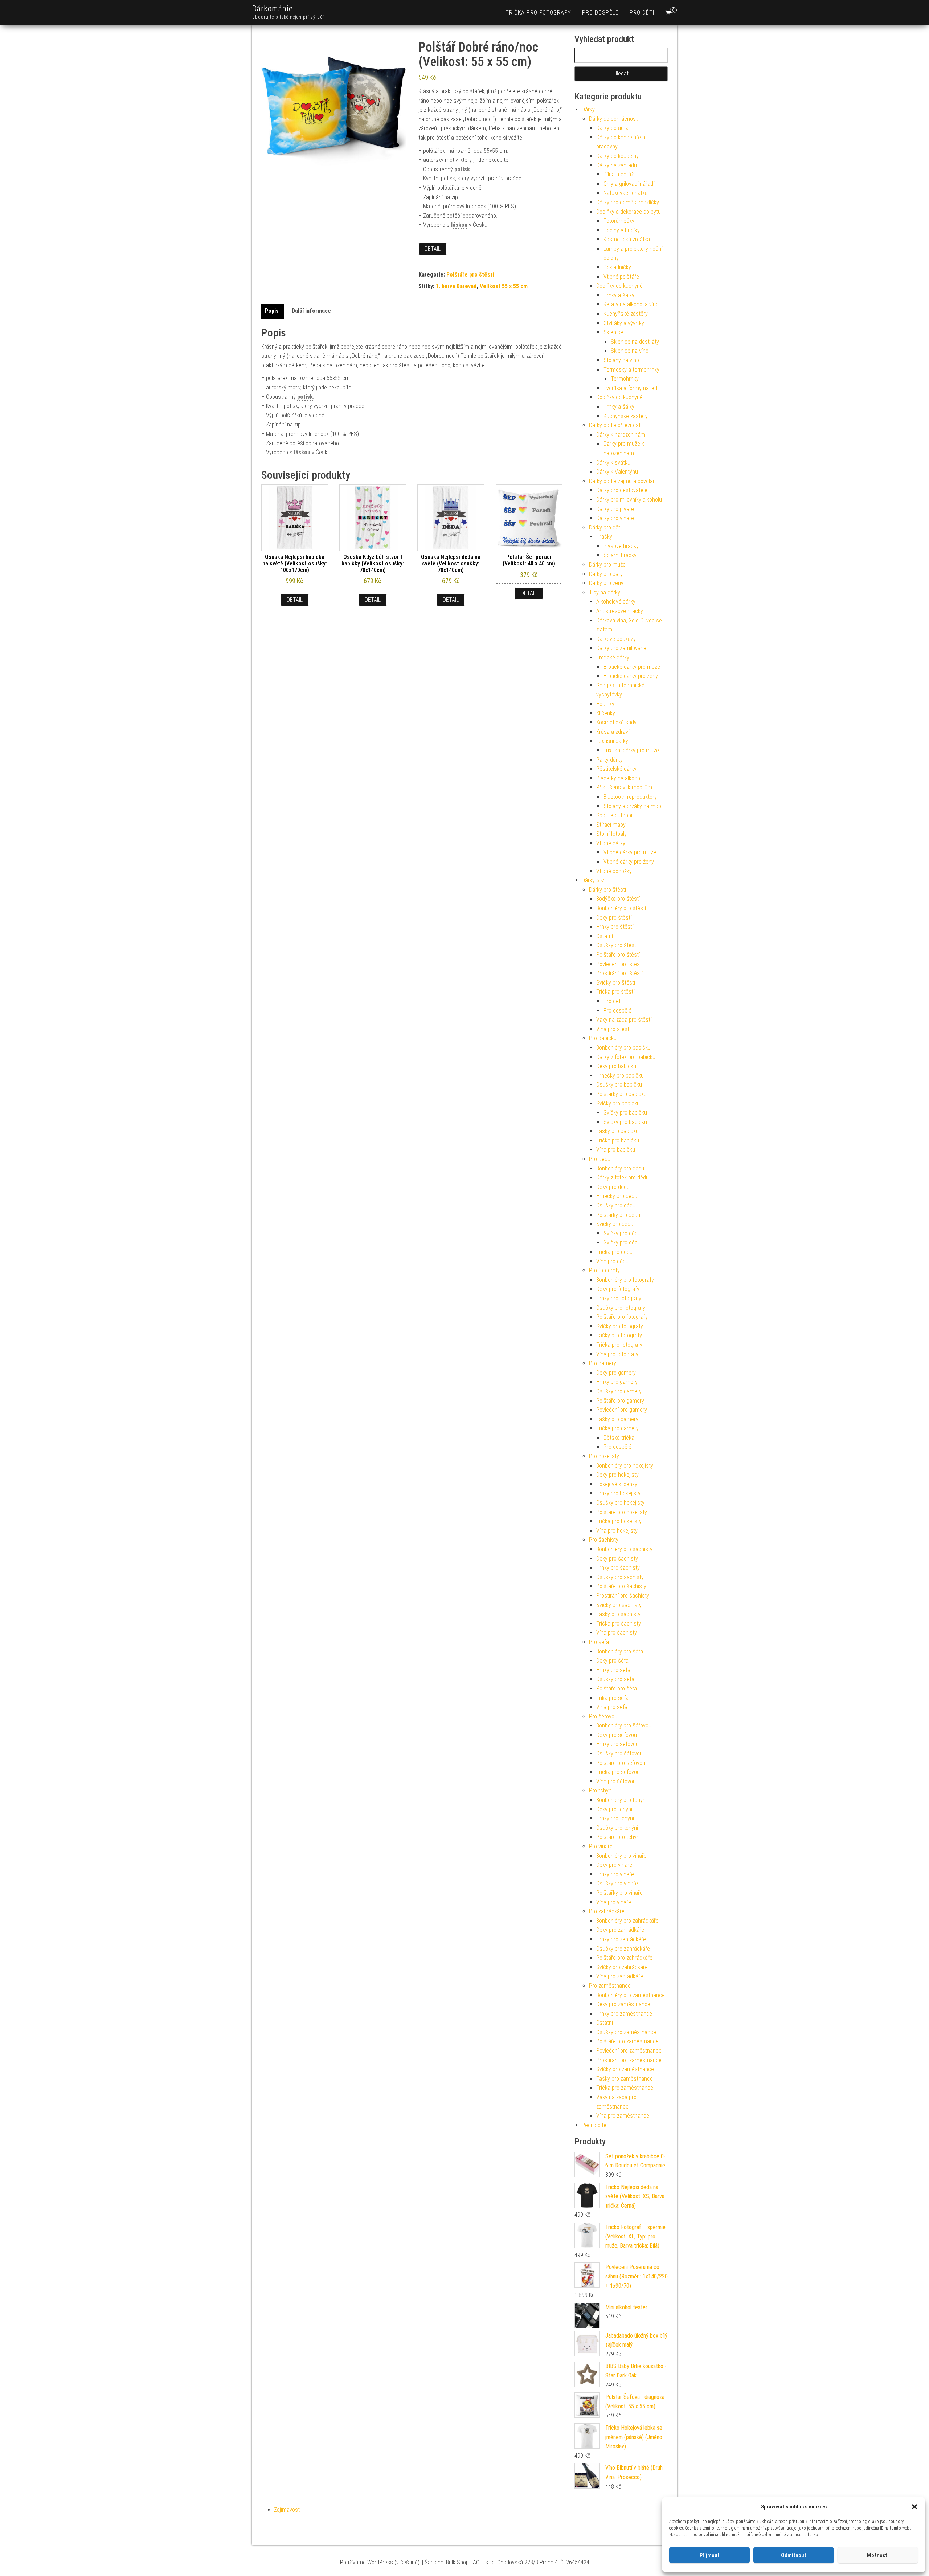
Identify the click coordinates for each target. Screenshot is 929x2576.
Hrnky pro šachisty (618, 1568)
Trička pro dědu (614, 1252)
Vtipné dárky (611, 843)
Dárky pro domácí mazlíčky (628, 202)
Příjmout (710, 2555)
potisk (462, 169)
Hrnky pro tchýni (615, 1818)
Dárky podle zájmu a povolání (623, 481)
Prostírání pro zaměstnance (629, 2060)
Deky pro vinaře (614, 1865)
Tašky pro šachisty (618, 1614)
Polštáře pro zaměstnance (627, 2041)
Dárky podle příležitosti (615, 425)
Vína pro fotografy (617, 1354)
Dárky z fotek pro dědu (623, 1177)
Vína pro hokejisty (617, 1531)
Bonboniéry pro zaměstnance (631, 1995)
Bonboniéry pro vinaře (621, 1856)
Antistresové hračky (620, 611)
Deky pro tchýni (614, 1809)
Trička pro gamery (617, 1428)
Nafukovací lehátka (626, 193)
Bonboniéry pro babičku (623, 1048)
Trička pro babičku (618, 1140)
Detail (433, 249)
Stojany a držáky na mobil (633, 806)
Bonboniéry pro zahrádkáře (627, 1921)
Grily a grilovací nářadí (629, 184)
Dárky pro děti (605, 528)
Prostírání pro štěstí (619, 973)
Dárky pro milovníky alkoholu (629, 500)
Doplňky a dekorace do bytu (629, 212)
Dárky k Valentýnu (617, 472)
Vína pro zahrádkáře (620, 1976)
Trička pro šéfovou (618, 1772)
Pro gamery (603, 1363)
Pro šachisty (604, 1540)
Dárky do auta (612, 128)
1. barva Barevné (456, 286)
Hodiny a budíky (622, 230)
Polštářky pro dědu (618, 1215)
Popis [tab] (272, 311)
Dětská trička (619, 1438)
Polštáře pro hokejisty (622, 1512)
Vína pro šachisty (617, 1633)
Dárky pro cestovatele (622, 490)
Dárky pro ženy (606, 583)
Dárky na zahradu (617, 165)
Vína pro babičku (616, 1150)
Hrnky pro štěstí (615, 927)
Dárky (588, 109)
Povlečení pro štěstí (619, 964)
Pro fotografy (604, 1270)
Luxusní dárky (612, 741)
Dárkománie (273, 9)
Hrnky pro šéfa (613, 1670)
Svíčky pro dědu (615, 1224)
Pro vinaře (601, 1846)
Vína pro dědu (612, 1261)
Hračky (604, 537)
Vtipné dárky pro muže (630, 852)
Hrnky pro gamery (617, 1382)
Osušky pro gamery (619, 1391)
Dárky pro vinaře (615, 518)
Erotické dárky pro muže (632, 667)
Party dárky (609, 760)
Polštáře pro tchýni (618, 1837)
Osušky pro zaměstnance (626, 2032)
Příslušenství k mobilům (624, 787)
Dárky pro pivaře (615, 509)
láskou (459, 225)
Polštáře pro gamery (620, 1401)
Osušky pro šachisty (620, 1577)
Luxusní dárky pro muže (631, 750)
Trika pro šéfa (612, 1698)
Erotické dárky (613, 657)
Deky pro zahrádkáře (620, 1930)
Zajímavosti (287, 2510)
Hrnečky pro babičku (620, 1076)
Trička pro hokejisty (619, 1521)
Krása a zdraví (613, 732)
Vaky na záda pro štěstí (624, 1020)
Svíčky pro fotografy (620, 1326)
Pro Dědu (600, 1159)
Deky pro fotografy (618, 1289)
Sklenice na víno (630, 351)
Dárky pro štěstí (607, 890)
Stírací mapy (611, 825)
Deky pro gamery (616, 1373)
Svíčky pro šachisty (619, 1605)
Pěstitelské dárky (616, 769)
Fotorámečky (619, 221)
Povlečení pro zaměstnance (629, 2051)
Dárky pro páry (606, 574)
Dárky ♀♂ (593, 880)
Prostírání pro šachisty (623, 1596)
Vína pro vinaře (614, 1902)
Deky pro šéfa (612, 1661)
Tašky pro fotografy (619, 1335)
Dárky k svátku (613, 463)
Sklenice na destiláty (635, 342)
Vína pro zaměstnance (623, 2116)
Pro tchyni (601, 1790)
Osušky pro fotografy (621, 1308)
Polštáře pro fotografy (622, 1317)
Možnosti (878, 2555)
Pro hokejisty (604, 1456)
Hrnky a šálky (619, 295)
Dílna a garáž (619, 174)
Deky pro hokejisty (617, 1475)
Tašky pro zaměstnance (625, 2079)
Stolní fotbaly (611, 834)
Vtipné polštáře (621, 277)
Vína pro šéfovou (616, 1781)
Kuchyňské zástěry (626, 314)
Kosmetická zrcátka (627, 239)
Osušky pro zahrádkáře (623, 1949)
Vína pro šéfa (612, 1707)
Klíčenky (606, 713)
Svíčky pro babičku (618, 1103)
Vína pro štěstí (613, 1029)
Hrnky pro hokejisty (618, 1493)
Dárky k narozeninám (621, 435)
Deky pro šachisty (617, 1559)
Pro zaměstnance (610, 1986)
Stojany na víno (621, 360)
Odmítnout (794, 2555)
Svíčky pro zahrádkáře (622, 1967)
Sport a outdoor (615, 815)
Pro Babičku (603, 1038)
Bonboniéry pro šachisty (624, 1549)
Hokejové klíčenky (617, 1484)
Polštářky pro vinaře (619, 1893)
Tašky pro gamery (617, 1419)
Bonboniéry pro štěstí (621, 908)
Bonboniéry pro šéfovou (624, 1725)
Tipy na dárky (605, 592)
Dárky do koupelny (617, 156)
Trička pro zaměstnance (625, 2088)
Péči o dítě (594, 2125)
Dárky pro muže (607, 565)
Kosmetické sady (616, 722)
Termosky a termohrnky (631, 370)
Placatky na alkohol (619, 778)
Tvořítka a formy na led (630, 388)
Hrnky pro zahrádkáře (621, 1939)
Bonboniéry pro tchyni (621, 1800)
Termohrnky (625, 379)
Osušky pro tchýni (617, 1828)
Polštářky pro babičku (621, 1094)
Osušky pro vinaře (617, 1883)
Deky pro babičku (616, 1066)
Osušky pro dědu (616, 1205)
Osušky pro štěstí (617, 945)
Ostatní (605, 936)
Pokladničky (617, 267)
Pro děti (642, 13)
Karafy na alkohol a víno (631, 304)
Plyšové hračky (621, 546)
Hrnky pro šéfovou (617, 1744)
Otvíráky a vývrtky (624, 323)
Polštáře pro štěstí (470, 275)
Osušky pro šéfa (615, 1679)
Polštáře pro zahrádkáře (624, 1958)
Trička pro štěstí (615, 992)
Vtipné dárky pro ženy (629, 862)
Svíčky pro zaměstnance (625, 2069)
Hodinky (605, 704)
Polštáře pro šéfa (617, 1688)
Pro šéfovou (603, 1716)
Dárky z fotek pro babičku (626, 1057)
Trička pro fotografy (538, 13)
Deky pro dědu (613, 1187)
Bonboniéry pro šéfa (620, 1651)
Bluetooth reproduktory (630, 797)
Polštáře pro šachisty (621, 1586)
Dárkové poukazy (616, 639)
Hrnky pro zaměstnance (624, 2014)
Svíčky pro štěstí (616, 983)
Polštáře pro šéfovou (621, 1763)
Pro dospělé (600, 13)
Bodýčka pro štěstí (618, 899)
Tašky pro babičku (617, 1131)
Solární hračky (620, 555)
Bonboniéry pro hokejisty (625, 1466)
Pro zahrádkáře (607, 1911)
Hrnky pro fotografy (619, 1298)
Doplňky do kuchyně (619, 286)
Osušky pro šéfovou (619, 1753)
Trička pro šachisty (619, 1624)
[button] (914, 2507)
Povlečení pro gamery (622, 1410)
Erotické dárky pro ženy (631, 676)
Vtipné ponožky (614, 871)
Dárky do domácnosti (614, 119)
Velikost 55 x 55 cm (504, 286)
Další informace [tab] (311, 311)
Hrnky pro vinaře (615, 1874)
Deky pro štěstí (614, 918)
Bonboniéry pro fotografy (625, 1280)
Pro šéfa (599, 1642)
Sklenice (613, 332)
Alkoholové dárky (616, 602)
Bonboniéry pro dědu (620, 1168)
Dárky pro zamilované (621, 648)
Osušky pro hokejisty (620, 1503)
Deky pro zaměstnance (623, 2004)
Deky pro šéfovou (617, 1735)
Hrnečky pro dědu (617, 1196)
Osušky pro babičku (619, 1085)
